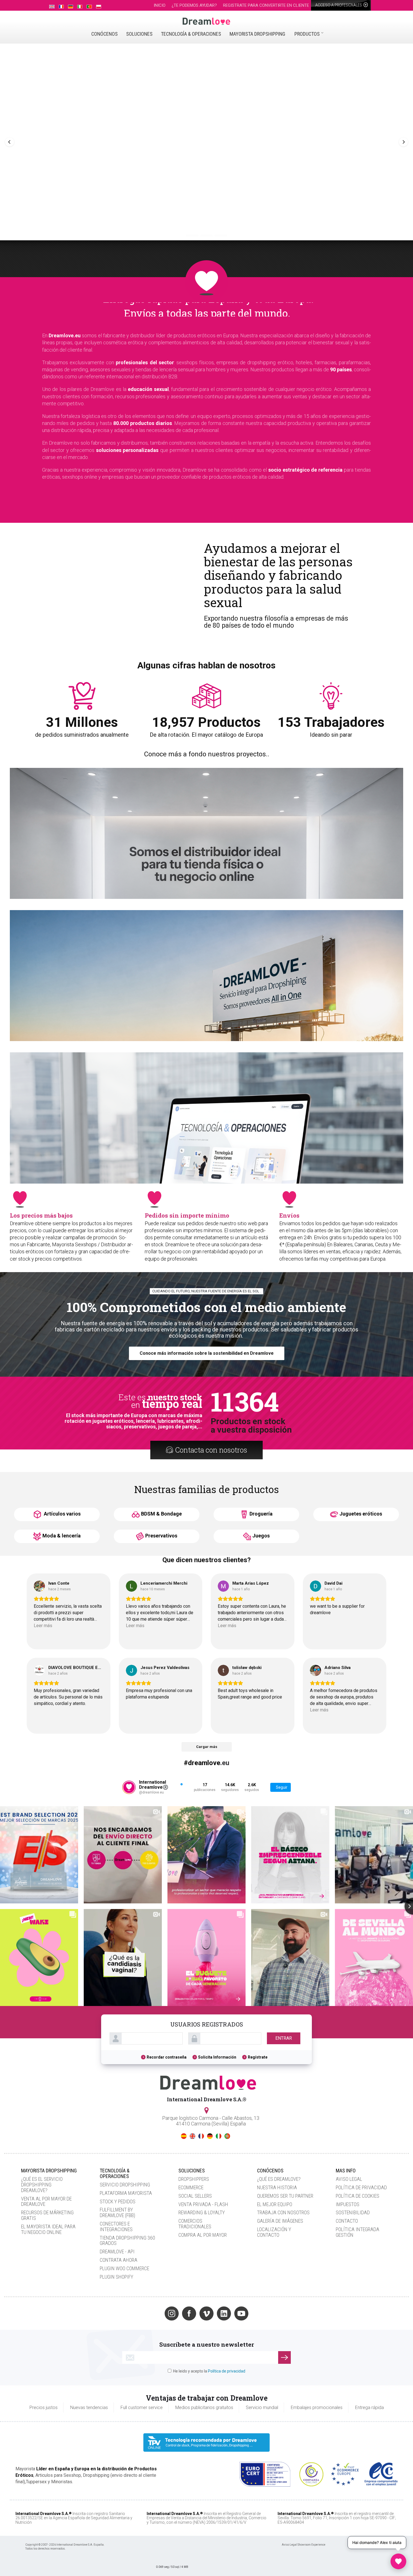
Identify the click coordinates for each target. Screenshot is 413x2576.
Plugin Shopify (116, 2277)
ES (184, 2136)
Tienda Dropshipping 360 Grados (127, 2241)
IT (219, 2136)
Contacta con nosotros (211, 1450)
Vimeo (206, 2313)
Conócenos (105, 34)
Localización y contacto (274, 2232)
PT (227, 2136)
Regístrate (258, 2057)
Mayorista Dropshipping (257, 34)
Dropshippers (194, 2179)
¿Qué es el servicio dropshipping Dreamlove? (42, 2185)
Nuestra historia (277, 2187)
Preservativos (161, 1536)
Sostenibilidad (353, 2212)
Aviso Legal (349, 2179)
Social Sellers (195, 2196)
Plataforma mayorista (126, 2193)
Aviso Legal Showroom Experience (304, 2545)
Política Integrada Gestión (358, 2232)
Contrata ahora (119, 2260)
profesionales (339, 5)
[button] (10, 142)
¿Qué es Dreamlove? (279, 2179)
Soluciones (139, 34)
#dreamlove (202, 1763)
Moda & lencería (62, 1536)
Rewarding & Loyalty (202, 2212)
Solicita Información (217, 2057)
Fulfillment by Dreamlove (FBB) (117, 2212)
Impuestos (348, 2204)
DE (210, 2136)
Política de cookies (358, 2196)
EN (192, 2136)
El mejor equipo (275, 2204)
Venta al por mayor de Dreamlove (46, 2201)
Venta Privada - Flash (203, 2204)
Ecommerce (191, 2187)
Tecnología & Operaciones (191, 34)
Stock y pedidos (118, 2201)
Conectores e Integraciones (116, 2226)
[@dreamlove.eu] (129, 1787)
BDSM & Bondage (161, 1514)
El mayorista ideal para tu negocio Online (48, 2229)
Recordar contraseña (167, 2057)
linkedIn (224, 2313)
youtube (241, 2313)
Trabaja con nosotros (283, 2212)
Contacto (347, 2221)
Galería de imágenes (280, 2221)
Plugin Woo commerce (124, 2268)
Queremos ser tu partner (285, 2196)
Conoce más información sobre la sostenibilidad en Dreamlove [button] (207, 1353)
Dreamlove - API (117, 2252)
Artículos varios (62, 1514)
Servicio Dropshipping (125, 2185)
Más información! (280, 844)
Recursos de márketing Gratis (47, 2215)
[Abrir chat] (398, 2561)
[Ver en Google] (39, 1586)
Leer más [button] (43, 1626)
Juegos (261, 1536)
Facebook (189, 2313)
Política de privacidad (361, 2187)
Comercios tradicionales (195, 2224)
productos (307, 34)
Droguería (261, 1514)
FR (201, 2136)
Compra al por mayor (203, 2235)
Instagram (172, 2313)
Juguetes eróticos (361, 1514)
